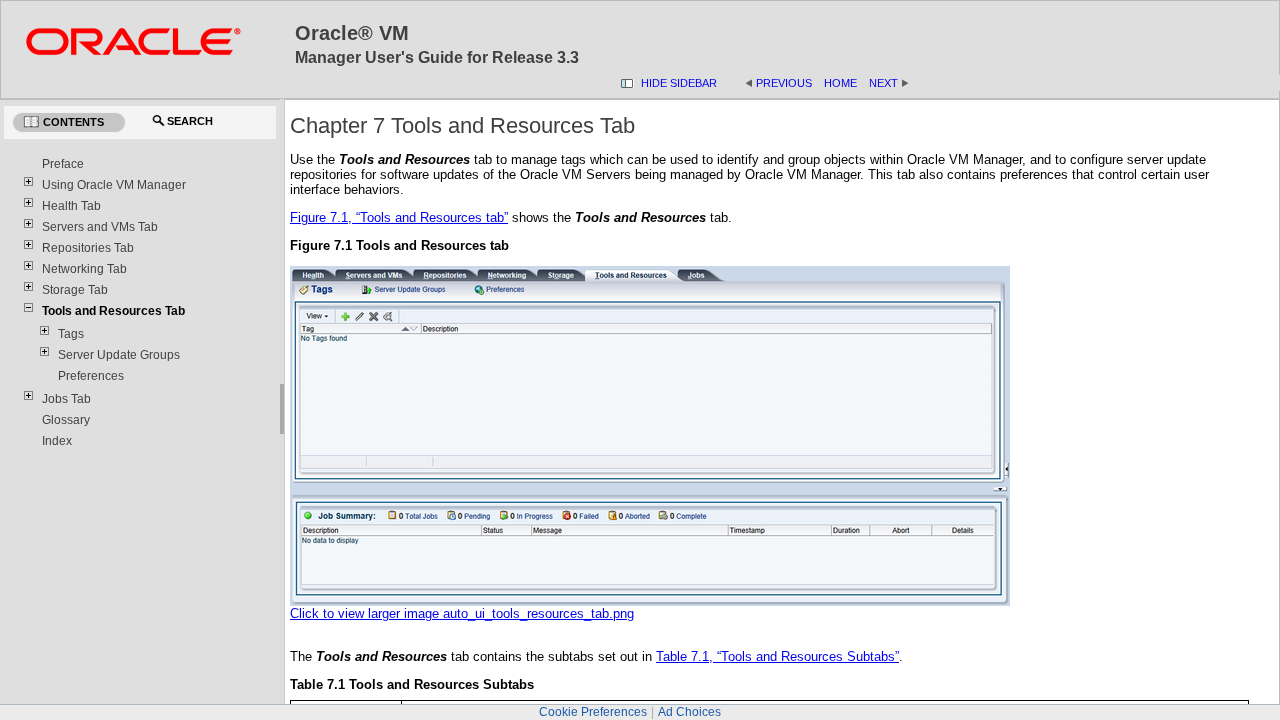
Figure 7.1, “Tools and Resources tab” (399, 217)
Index (57, 441)
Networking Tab (84, 269)
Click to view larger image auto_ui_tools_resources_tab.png (462, 613)
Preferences (91, 376)
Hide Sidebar (679, 83)
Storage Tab (75, 290)
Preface (63, 164)
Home (840, 83)
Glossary (66, 420)
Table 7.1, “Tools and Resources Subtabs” (777, 656)
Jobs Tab (66, 399)
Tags (71, 334)
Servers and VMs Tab (100, 227)
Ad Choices (689, 712)
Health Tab (71, 206)
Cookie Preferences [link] (593, 712)
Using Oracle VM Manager (114, 185)
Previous (784, 83)
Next (883, 83)
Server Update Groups (119, 355)
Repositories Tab (88, 248)
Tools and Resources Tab (113, 311)
